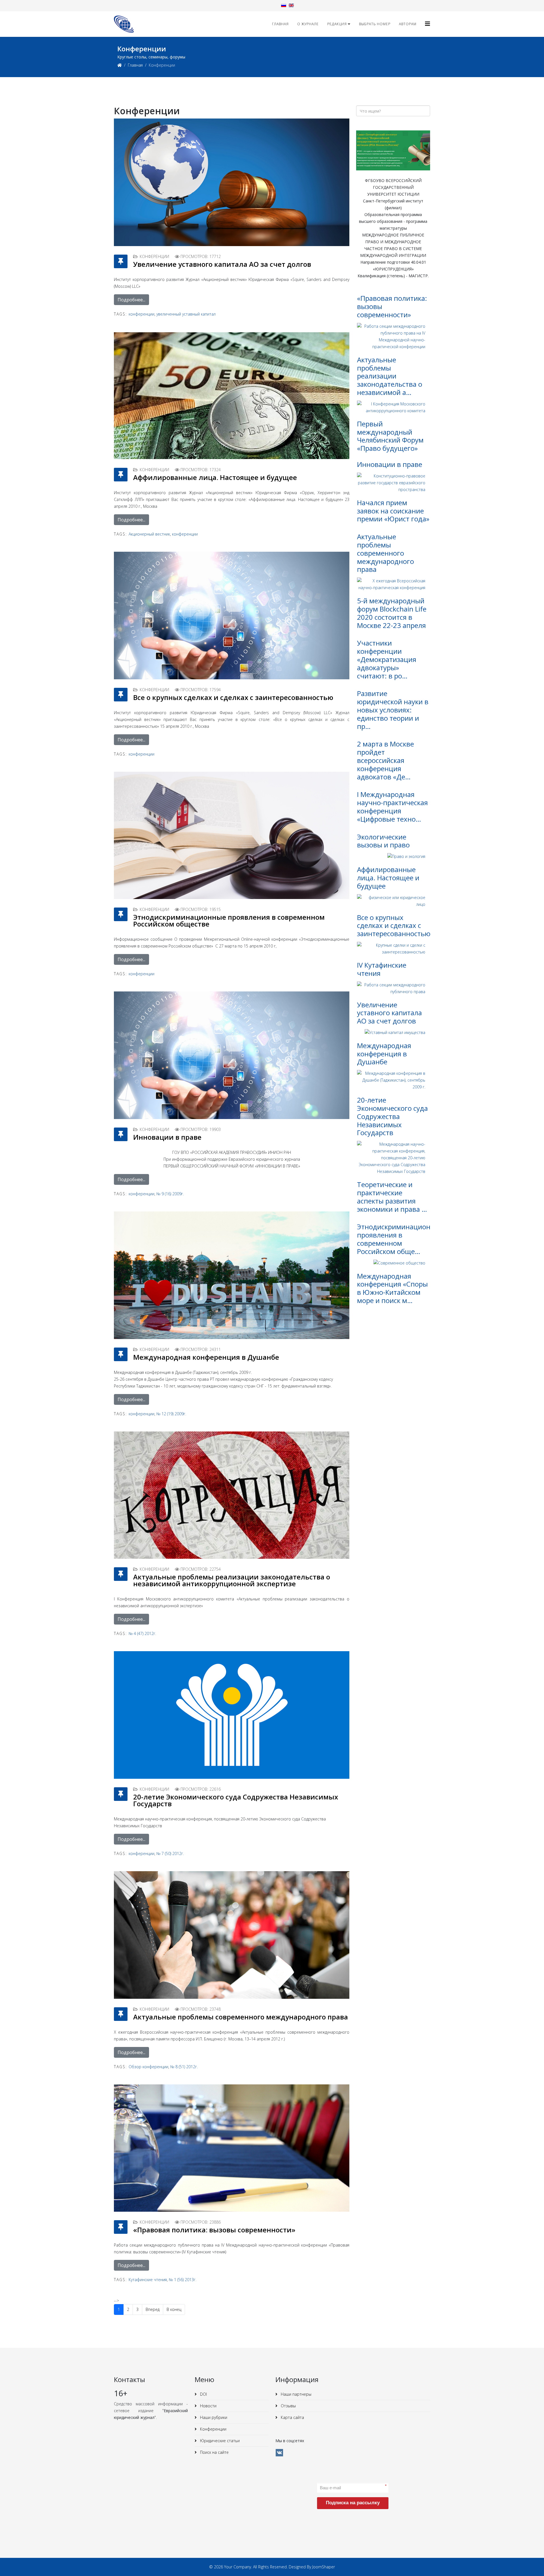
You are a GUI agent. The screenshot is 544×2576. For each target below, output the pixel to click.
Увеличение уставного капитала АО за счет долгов (222, 264)
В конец (174, 2309)
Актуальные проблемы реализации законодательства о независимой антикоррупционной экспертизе (232, 1580)
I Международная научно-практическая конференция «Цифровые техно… (392, 806)
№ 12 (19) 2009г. (171, 1414)
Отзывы (288, 2406)
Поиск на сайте (214, 2452)
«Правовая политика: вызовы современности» (214, 2230)
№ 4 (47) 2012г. (142, 1633)
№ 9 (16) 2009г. (170, 1194)
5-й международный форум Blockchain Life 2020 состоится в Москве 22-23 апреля (392, 613)
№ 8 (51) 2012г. (184, 2067)
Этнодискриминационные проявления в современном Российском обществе (229, 920)
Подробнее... (131, 300)
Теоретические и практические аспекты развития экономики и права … (392, 1197)
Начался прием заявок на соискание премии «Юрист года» (393, 511)
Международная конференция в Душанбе (206, 1357)
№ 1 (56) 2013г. (183, 2280)
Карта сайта (292, 2417)
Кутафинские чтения (148, 2280)
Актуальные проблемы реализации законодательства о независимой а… (390, 376)
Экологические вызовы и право (383, 841)
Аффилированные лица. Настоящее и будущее (215, 477)
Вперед (153, 2309)
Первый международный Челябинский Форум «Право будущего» (390, 436)
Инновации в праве (167, 1137)
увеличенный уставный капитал (186, 314)
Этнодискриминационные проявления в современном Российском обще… (400, 1239)
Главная (280, 24)
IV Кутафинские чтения (382, 969)
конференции (142, 314)
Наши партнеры (296, 2394)
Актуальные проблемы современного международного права (241, 2017)
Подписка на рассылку (353, 2503)
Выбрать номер (375, 24)
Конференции (213, 2429)
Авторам (408, 24)
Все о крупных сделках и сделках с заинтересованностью (233, 697)
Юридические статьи (219, 2441)
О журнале (308, 24)
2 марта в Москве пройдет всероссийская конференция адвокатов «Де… (385, 760)
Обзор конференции (148, 2067)
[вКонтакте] (279, 2453)
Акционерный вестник (149, 534)
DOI (203, 2394)
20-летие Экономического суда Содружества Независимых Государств (236, 1800)
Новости (208, 2406)
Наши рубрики (213, 2417)
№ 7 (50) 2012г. (170, 1853)
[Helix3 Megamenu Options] (428, 24)
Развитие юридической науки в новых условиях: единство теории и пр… (393, 710)
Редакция (337, 24)
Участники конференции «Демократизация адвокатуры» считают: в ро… (387, 659)
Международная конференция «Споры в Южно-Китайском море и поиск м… (392, 1288)
